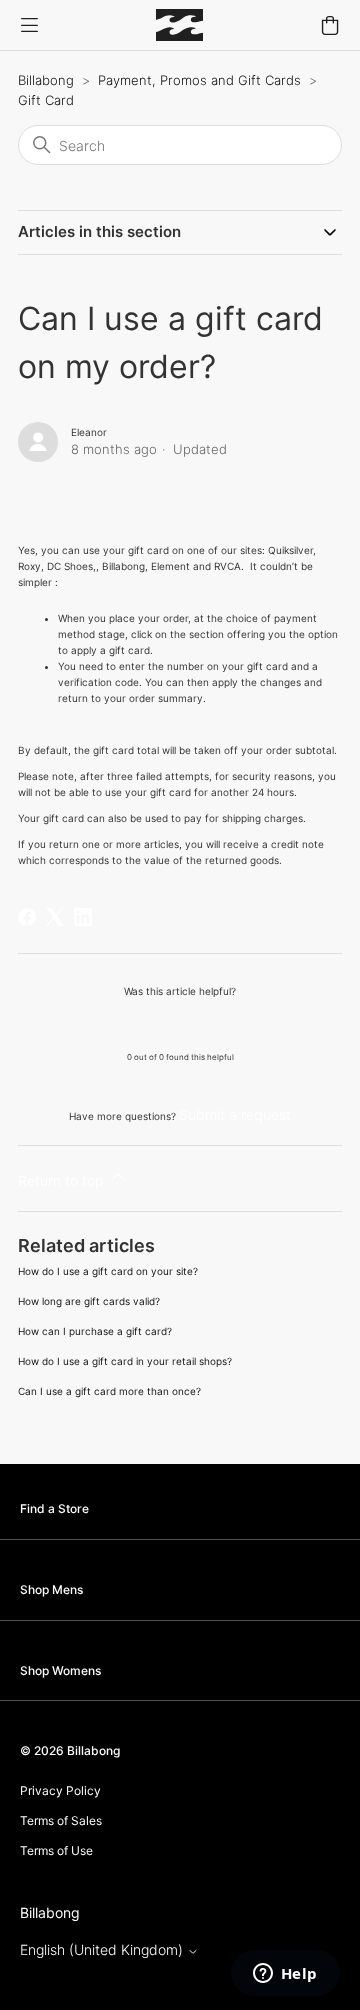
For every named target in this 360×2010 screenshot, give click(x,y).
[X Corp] (55, 917)
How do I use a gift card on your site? (108, 1271)
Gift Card (46, 100)
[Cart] (330, 25)
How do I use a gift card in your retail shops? (125, 1361)
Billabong (46, 80)
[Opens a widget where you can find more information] (285, 1975)
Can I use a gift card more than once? (109, 1391)
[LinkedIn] (83, 917)
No (232, 1023)
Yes (129, 1023)
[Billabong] (179, 25)
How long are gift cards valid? (89, 1301)
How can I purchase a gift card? (95, 1331)
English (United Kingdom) (103, 1950)
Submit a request (235, 1114)
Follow (57, 486)
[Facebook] (27, 917)
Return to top (63, 1180)
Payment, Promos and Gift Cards (199, 80)
